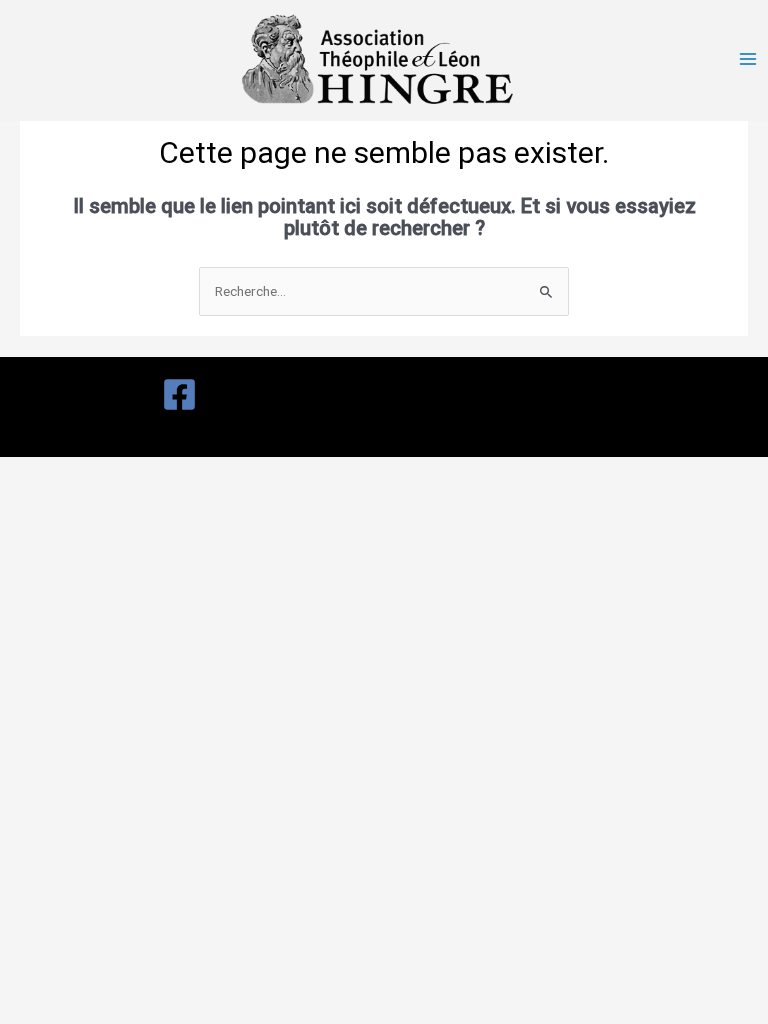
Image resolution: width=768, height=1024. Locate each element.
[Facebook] (179, 394)
